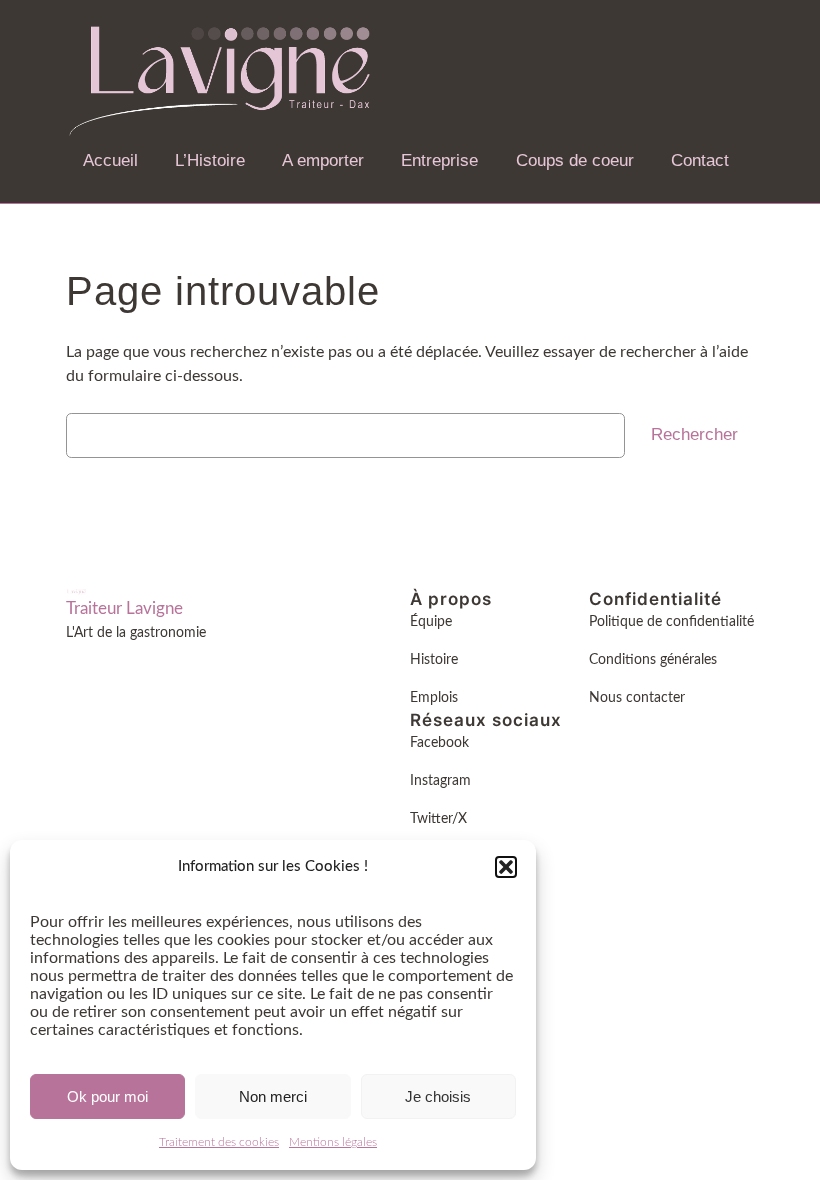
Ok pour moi (107, 1096)
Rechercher (694, 434)
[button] (506, 867)
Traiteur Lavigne (124, 608)
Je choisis (438, 1096)
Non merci (273, 1096)
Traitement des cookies (219, 1142)
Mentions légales (333, 1142)
